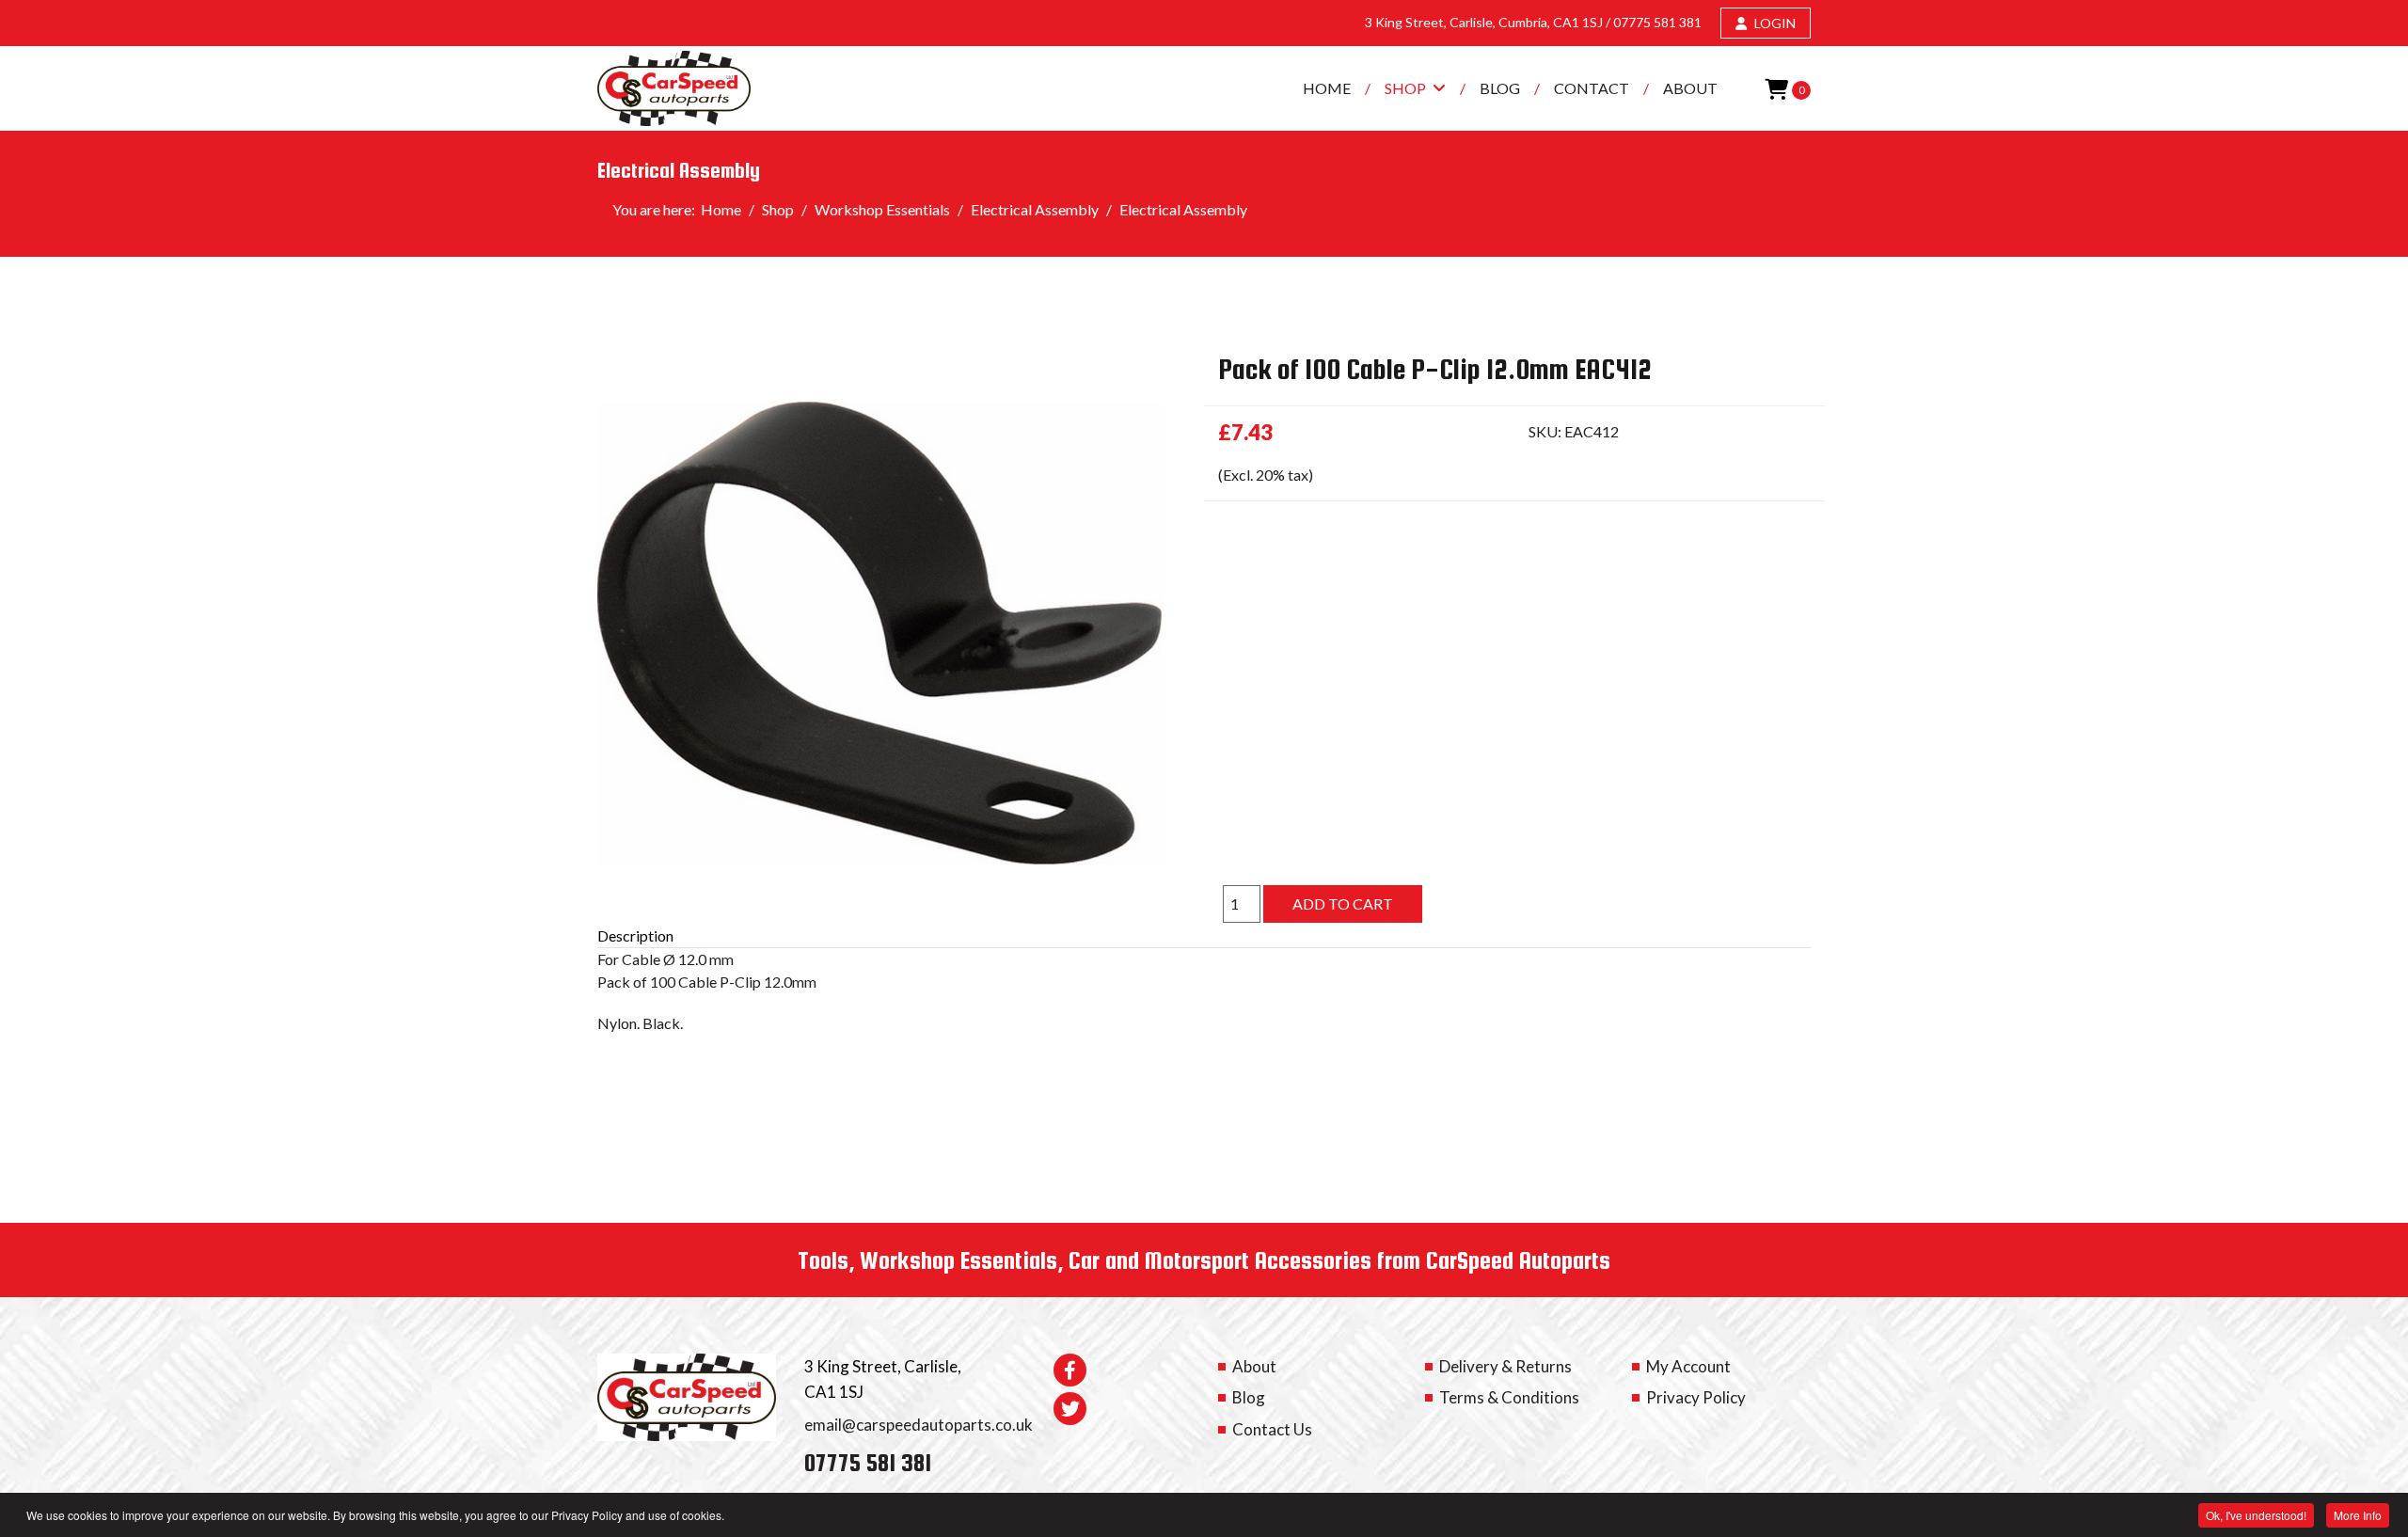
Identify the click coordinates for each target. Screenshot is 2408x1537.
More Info (2358, 1515)
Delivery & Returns (1505, 1366)
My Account (1688, 1366)
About (1690, 88)
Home (1327, 88)
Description (635, 935)
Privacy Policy (1696, 1397)
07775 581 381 (1657, 22)
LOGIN (1774, 23)
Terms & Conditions (1509, 1397)
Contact (1592, 88)
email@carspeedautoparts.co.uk (919, 1425)
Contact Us (1272, 1429)
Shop (1405, 88)
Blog (1500, 88)
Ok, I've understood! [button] (2256, 1515)
